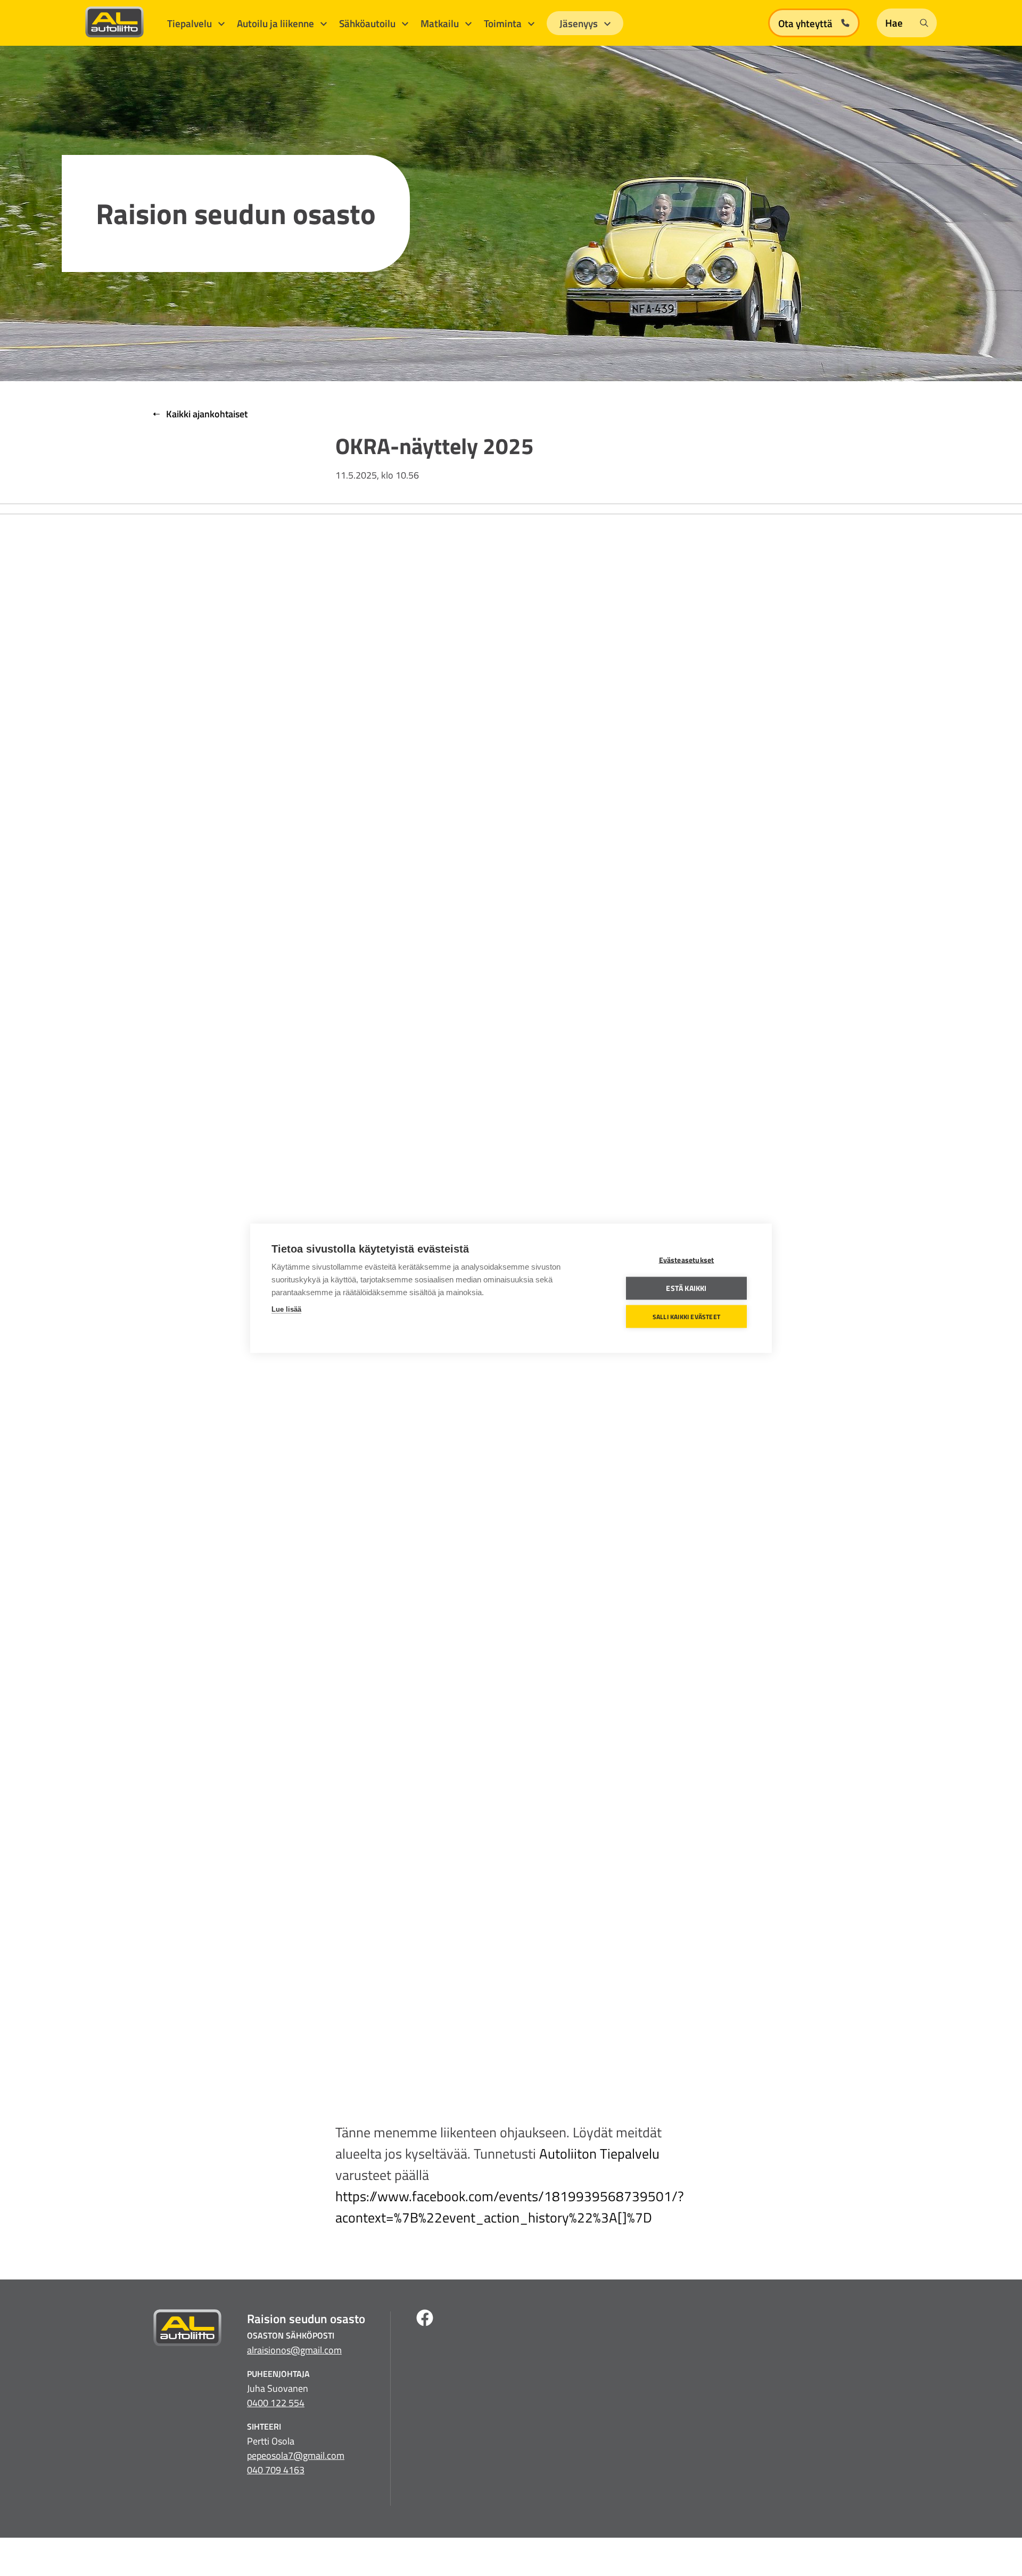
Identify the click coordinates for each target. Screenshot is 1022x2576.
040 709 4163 (276, 2470)
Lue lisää (286, 1309)
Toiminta (504, 23)
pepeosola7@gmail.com (296, 2455)
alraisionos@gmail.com (294, 2350)
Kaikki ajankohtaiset (206, 414)
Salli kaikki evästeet (686, 1316)
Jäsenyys (580, 23)
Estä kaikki (686, 1288)
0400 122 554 (276, 2403)
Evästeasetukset (687, 1260)
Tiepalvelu (191, 23)
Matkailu (441, 23)
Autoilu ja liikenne (277, 23)
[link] (599, 2154)
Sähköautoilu (368, 23)
